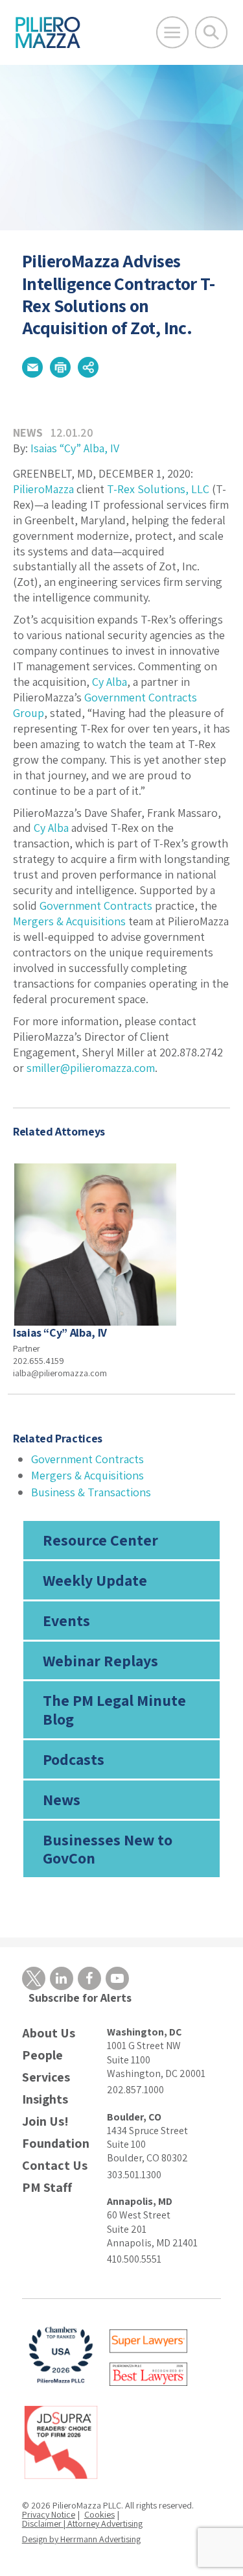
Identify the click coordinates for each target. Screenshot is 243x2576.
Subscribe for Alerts (80, 1998)
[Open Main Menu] (172, 32)
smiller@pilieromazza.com (91, 1068)
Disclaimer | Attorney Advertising (82, 2523)
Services (46, 2077)
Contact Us (55, 2166)
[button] (32, 367)
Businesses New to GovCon (108, 1849)
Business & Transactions (91, 1492)
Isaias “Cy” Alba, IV (75, 448)
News (62, 1799)
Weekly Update (95, 1580)
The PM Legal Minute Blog (114, 1709)
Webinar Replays (100, 1660)
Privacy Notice (49, 2514)
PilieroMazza (43, 489)
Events (66, 1620)
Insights (45, 2099)
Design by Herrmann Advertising (81, 2539)
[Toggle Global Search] (211, 32)
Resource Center (100, 1540)
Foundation (56, 2144)
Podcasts (74, 1759)
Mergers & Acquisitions (69, 921)
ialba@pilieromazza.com (60, 1373)
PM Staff (47, 2188)
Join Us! (45, 2121)
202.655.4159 (39, 1361)
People (42, 2055)
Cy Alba (110, 682)
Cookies (99, 2514)
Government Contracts (96, 905)
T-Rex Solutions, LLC (158, 489)
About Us (49, 2033)
